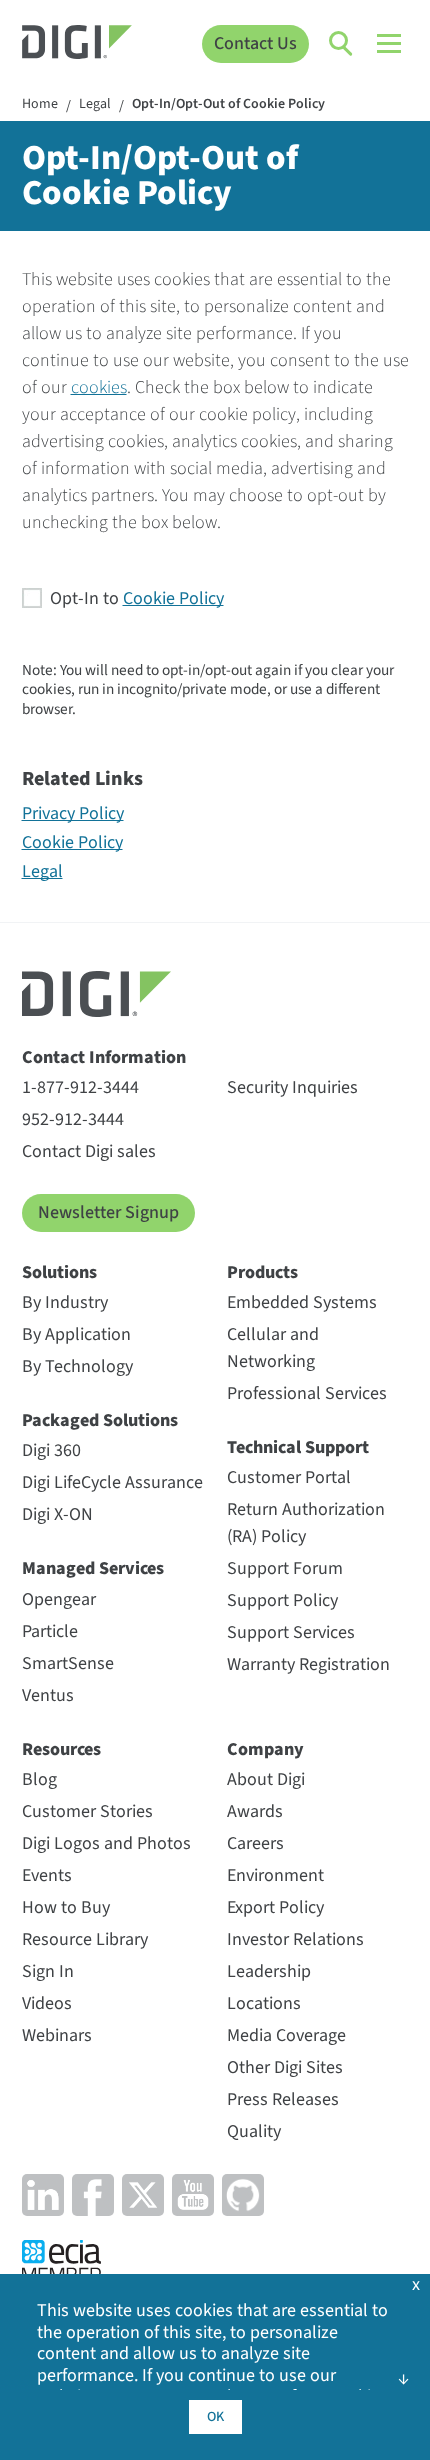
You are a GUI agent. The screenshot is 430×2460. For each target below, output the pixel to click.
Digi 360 (51, 1450)
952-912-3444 (73, 1119)
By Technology (77, 1366)
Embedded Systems (302, 1302)
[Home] (77, 44)
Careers (255, 1843)
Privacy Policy (73, 813)
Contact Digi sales (89, 1151)
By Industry (65, 1302)
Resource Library (85, 1939)
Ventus (48, 1695)
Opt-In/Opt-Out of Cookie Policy (228, 105)
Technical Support (298, 1447)
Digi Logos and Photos (106, 1843)
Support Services (291, 1632)
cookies (99, 387)
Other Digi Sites (285, 2067)
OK (215, 2417)
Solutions (59, 1272)
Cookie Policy (173, 598)
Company (265, 1749)
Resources (61, 1749)
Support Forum (285, 1568)
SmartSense (68, 1663)
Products (262, 1272)
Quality (254, 2131)
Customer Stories (87, 1811)
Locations (264, 2003)
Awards (255, 1811)
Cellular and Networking (273, 1348)
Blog (39, 1779)
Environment (275, 1875)
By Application (76, 1334)
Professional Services (307, 1393)
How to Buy (66, 1907)
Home (40, 105)
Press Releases (283, 2099)
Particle (50, 1631)
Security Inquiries (292, 1087)
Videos (47, 2003)
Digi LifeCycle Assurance (112, 1482)
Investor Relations (295, 1939)
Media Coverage (286, 2035)
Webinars (57, 2035)
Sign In (48, 1971)
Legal (95, 105)
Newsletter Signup (108, 1212)
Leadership (269, 1971)
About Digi (266, 1779)
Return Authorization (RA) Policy (306, 1523)
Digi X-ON (57, 1514)
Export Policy (275, 1907)
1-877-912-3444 (80, 1087)
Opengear (59, 1599)
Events (47, 1875)
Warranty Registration (308, 1664)
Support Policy (282, 1600)
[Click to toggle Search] (342, 44)
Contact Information (104, 1057)
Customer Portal (289, 1477)
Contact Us (255, 43)
